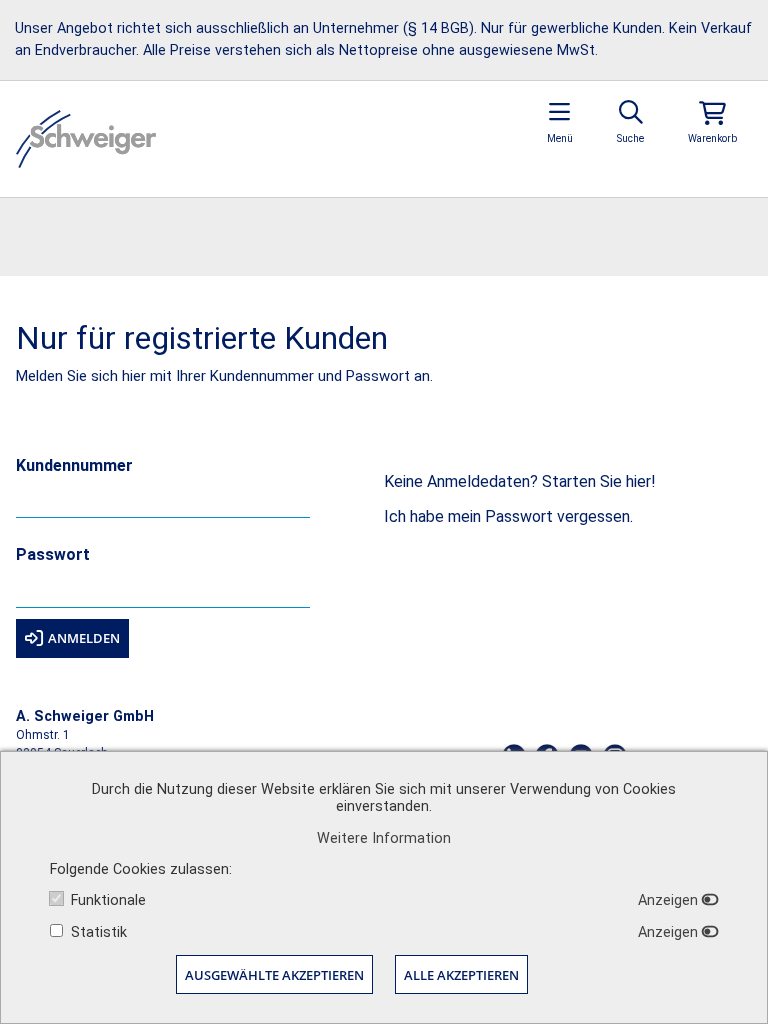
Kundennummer (74, 466)
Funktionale (108, 900)
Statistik (99, 932)
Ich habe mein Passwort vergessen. (508, 516)
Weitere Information (384, 838)
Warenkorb (712, 138)
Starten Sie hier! (599, 481)
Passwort (53, 555)
